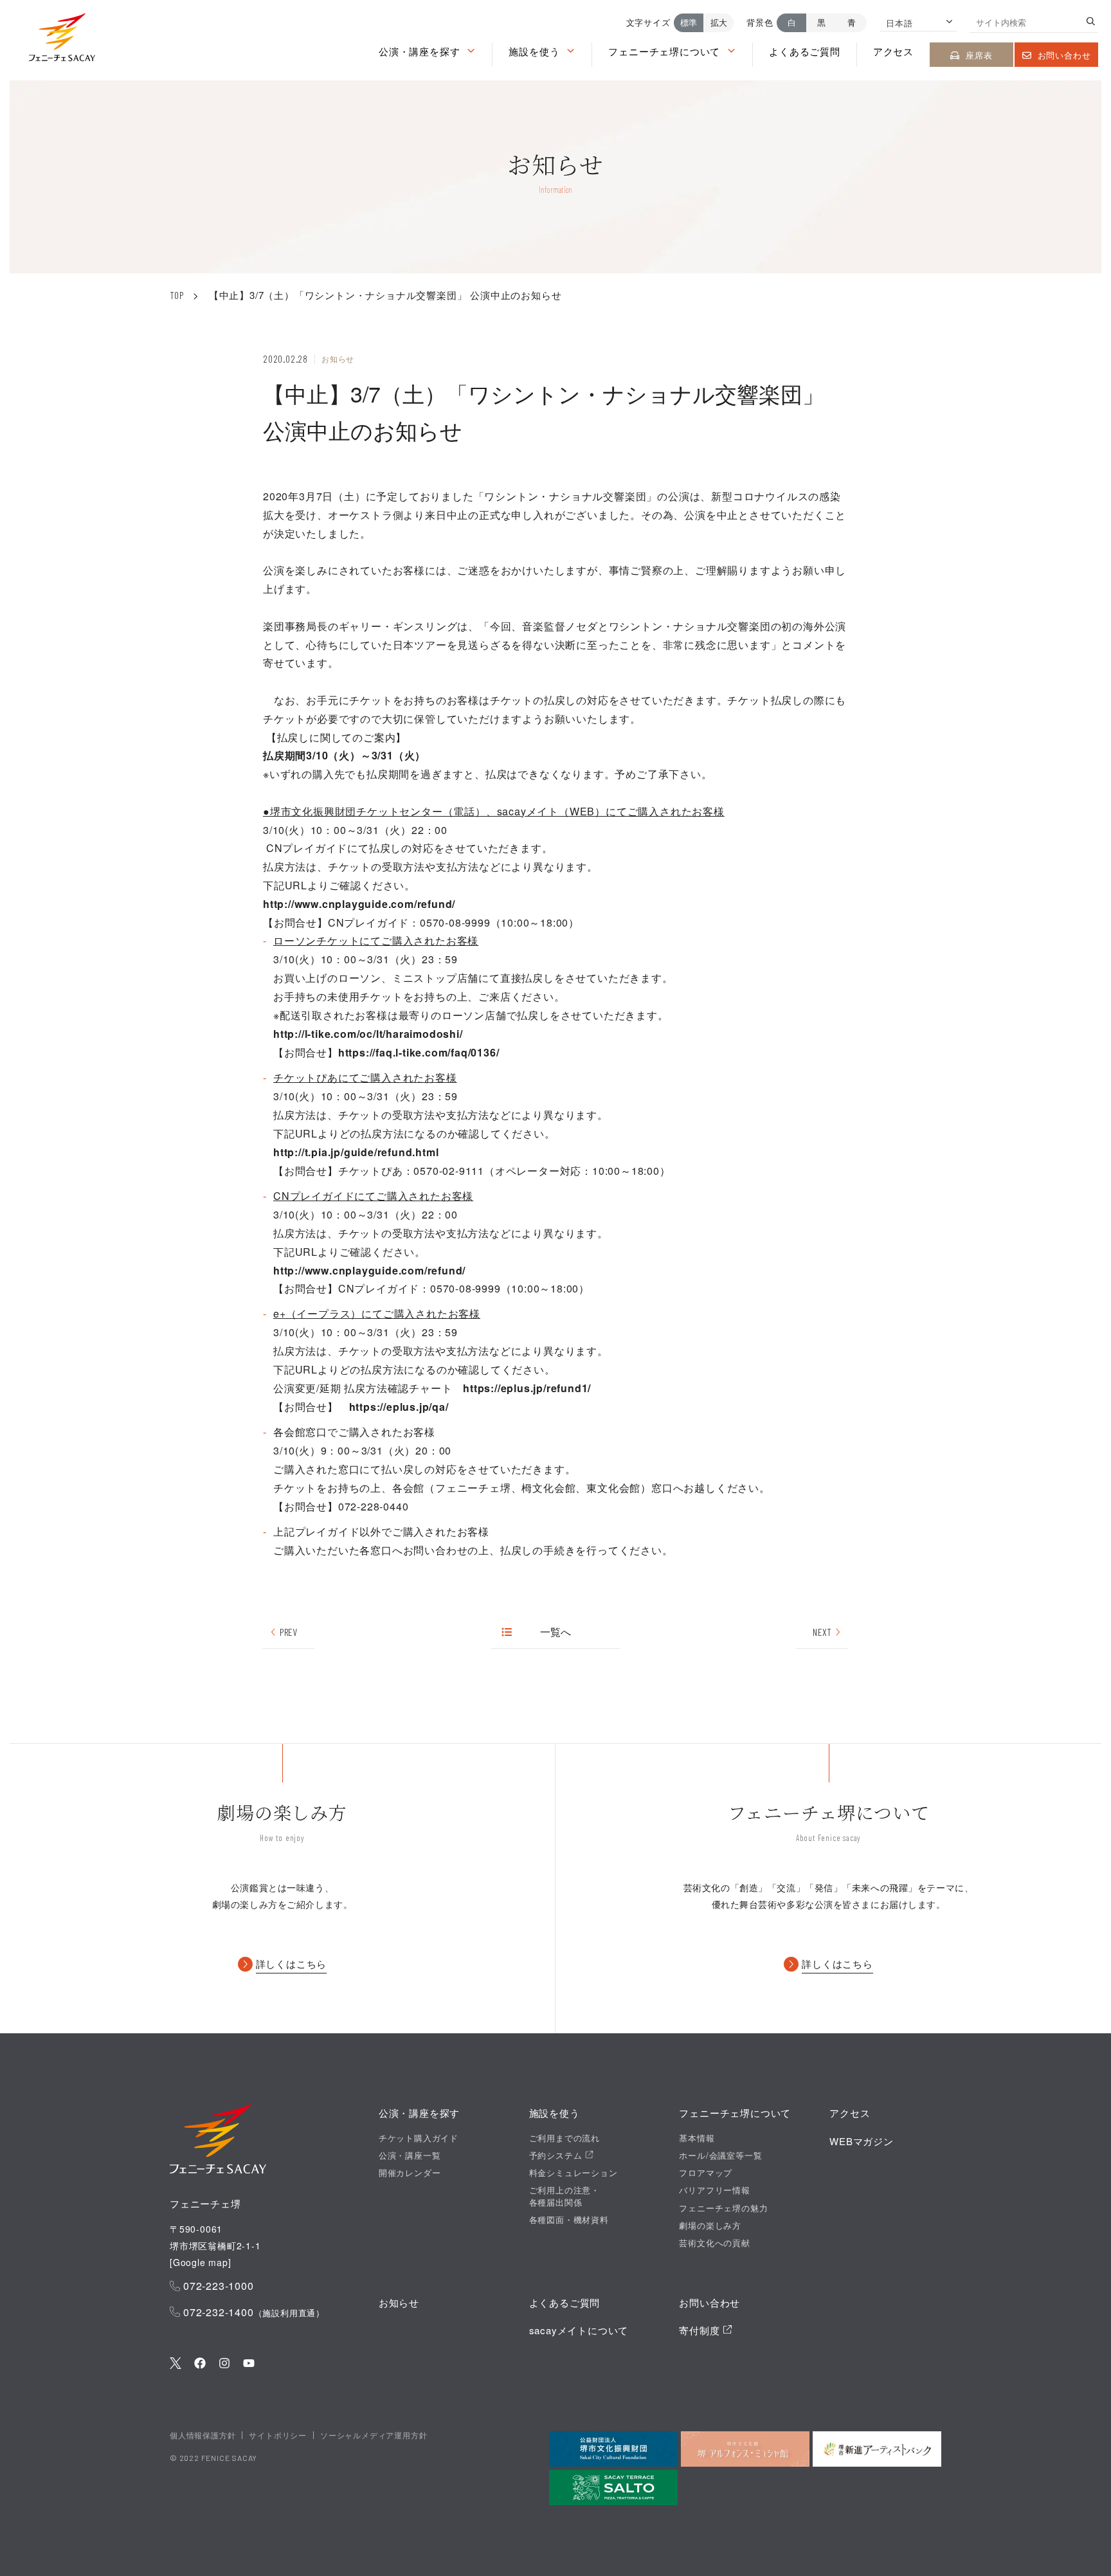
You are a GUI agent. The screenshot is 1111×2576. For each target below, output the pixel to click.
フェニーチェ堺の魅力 (723, 2208)
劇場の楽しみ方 (710, 2226)
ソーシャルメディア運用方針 (374, 2435)
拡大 (719, 22)
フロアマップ (706, 2173)
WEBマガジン (862, 2141)
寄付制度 (701, 2330)
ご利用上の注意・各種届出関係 (565, 2196)
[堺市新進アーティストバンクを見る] (877, 2449)
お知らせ (399, 2302)
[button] (62, 40)
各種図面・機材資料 (569, 2220)
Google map (201, 2262)
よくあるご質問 (805, 51)
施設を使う (534, 51)
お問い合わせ (1064, 55)
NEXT (822, 1632)
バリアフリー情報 (714, 2190)
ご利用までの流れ (565, 2138)
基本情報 (697, 2138)
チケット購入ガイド (419, 2138)
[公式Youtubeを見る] (249, 2364)
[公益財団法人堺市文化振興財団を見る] (613, 2449)
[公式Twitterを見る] (176, 2364)
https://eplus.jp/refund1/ (527, 1388)
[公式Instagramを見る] (224, 2364)
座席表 (979, 55)
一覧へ (556, 1632)
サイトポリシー (278, 2435)
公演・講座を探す (419, 51)
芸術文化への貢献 (714, 2243)
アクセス (893, 51)
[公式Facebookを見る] (200, 2364)
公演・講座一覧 (410, 2155)
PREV (288, 1632)
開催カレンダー (410, 2173)
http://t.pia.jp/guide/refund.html (356, 1152)
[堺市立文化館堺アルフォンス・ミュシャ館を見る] (745, 2449)
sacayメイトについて (579, 2330)
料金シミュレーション (574, 2173)
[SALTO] (613, 2488)
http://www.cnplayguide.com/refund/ (359, 904)
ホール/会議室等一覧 (720, 2155)
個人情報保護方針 (203, 2435)
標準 (689, 22)
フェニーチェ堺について (664, 51)
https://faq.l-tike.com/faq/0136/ (419, 1052)
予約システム (557, 2155)
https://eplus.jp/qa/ (399, 1407)
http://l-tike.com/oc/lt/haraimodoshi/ (368, 1034)
